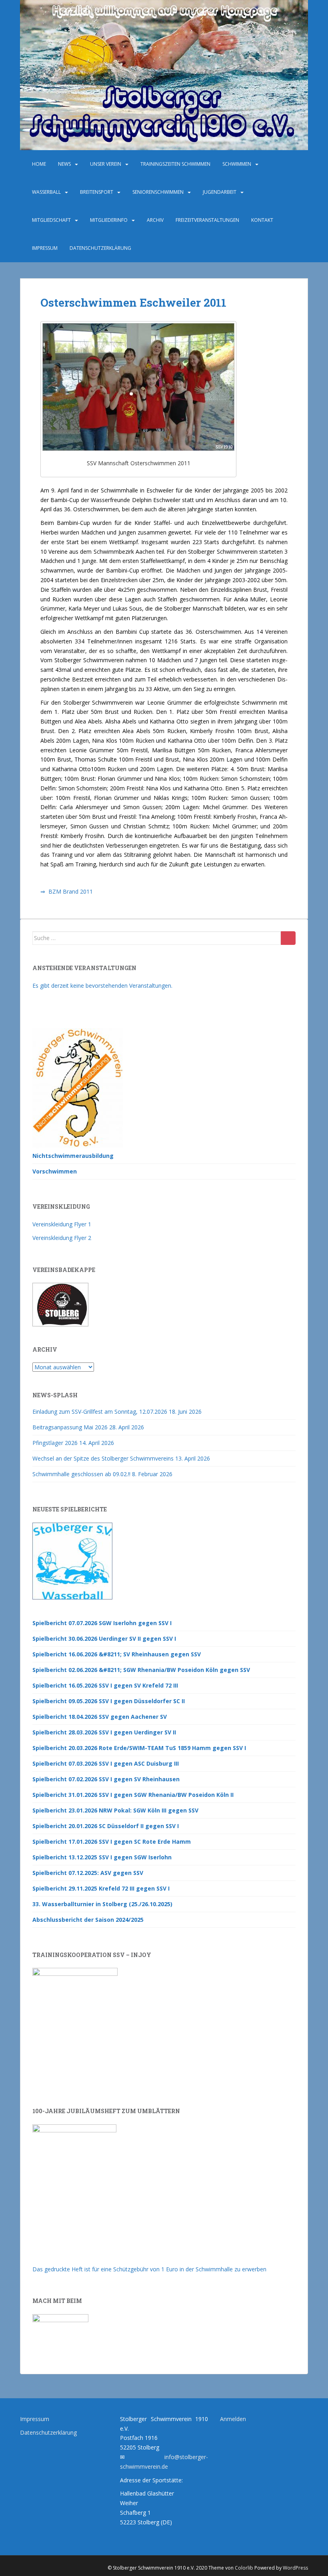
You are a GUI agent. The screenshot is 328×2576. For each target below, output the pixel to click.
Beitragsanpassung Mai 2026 (70, 1427)
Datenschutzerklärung (100, 248)
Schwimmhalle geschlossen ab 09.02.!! (81, 1474)
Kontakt (262, 220)
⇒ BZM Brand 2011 (67, 891)
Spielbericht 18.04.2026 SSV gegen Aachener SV (100, 1717)
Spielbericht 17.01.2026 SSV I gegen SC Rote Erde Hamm (112, 1842)
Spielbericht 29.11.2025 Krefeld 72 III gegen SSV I (101, 1888)
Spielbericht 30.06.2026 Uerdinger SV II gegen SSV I (104, 1639)
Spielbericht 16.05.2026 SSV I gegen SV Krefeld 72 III (105, 1685)
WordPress (295, 2568)
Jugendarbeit (220, 192)
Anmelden (233, 2419)
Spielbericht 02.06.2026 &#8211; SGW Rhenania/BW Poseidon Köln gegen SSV (141, 1670)
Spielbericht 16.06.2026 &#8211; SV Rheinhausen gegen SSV (117, 1654)
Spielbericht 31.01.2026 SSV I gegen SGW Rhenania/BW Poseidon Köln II (133, 1795)
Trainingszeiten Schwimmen (175, 164)
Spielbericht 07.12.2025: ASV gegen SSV (88, 1873)
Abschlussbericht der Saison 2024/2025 (88, 1920)
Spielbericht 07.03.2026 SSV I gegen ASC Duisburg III (106, 1763)
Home (39, 164)
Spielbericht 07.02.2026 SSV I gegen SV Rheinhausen (106, 1779)
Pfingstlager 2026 (55, 1443)
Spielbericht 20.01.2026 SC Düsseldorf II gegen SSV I (106, 1826)
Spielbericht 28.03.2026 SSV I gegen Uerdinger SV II (104, 1732)
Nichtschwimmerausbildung (73, 1156)
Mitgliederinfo (109, 220)
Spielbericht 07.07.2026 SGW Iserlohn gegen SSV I (102, 1623)
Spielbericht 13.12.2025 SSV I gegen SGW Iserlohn (102, 1857)
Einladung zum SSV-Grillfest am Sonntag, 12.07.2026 (100, 1412)
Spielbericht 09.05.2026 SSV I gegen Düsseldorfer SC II (109, 1701)
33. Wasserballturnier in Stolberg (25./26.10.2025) (102, 1904)
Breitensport (97, 192)
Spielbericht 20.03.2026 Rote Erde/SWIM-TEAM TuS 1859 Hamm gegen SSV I (139, 1748)
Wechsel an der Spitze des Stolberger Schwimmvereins (103, 1458)
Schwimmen (237, 164)
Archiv (155, 220)
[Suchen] (288, 938)
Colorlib (244, 2568)
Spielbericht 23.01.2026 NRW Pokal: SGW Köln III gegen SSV (115, 1810)
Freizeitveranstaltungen (207, 220)
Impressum (45, 248)
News (64, 164)
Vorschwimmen (55, 1171)
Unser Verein (106, 164)
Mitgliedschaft (51, 220)
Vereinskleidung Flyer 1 (62, 1224)
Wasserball (46, 192)
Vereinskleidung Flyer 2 (62, 1238)
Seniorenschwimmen (158, 192)
